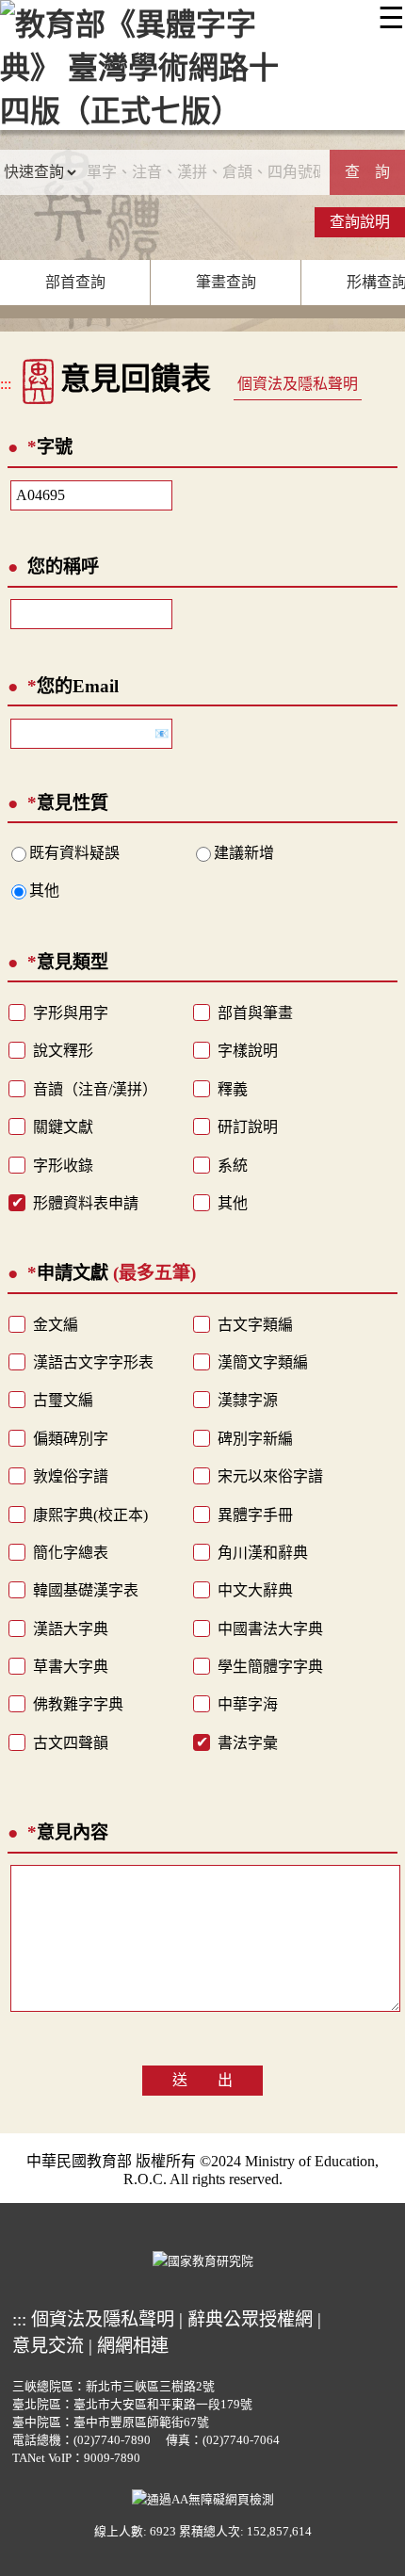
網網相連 (133, 2346)
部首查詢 (75, 282)
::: (6, 384)
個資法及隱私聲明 (298, 384)
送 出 (202, 2080)
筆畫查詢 (226, 282)
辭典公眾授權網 (250, 2319)
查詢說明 (360, 222)
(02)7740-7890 (112, 2440)
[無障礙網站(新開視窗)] (203, 2498)
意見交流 (48, 2346)
